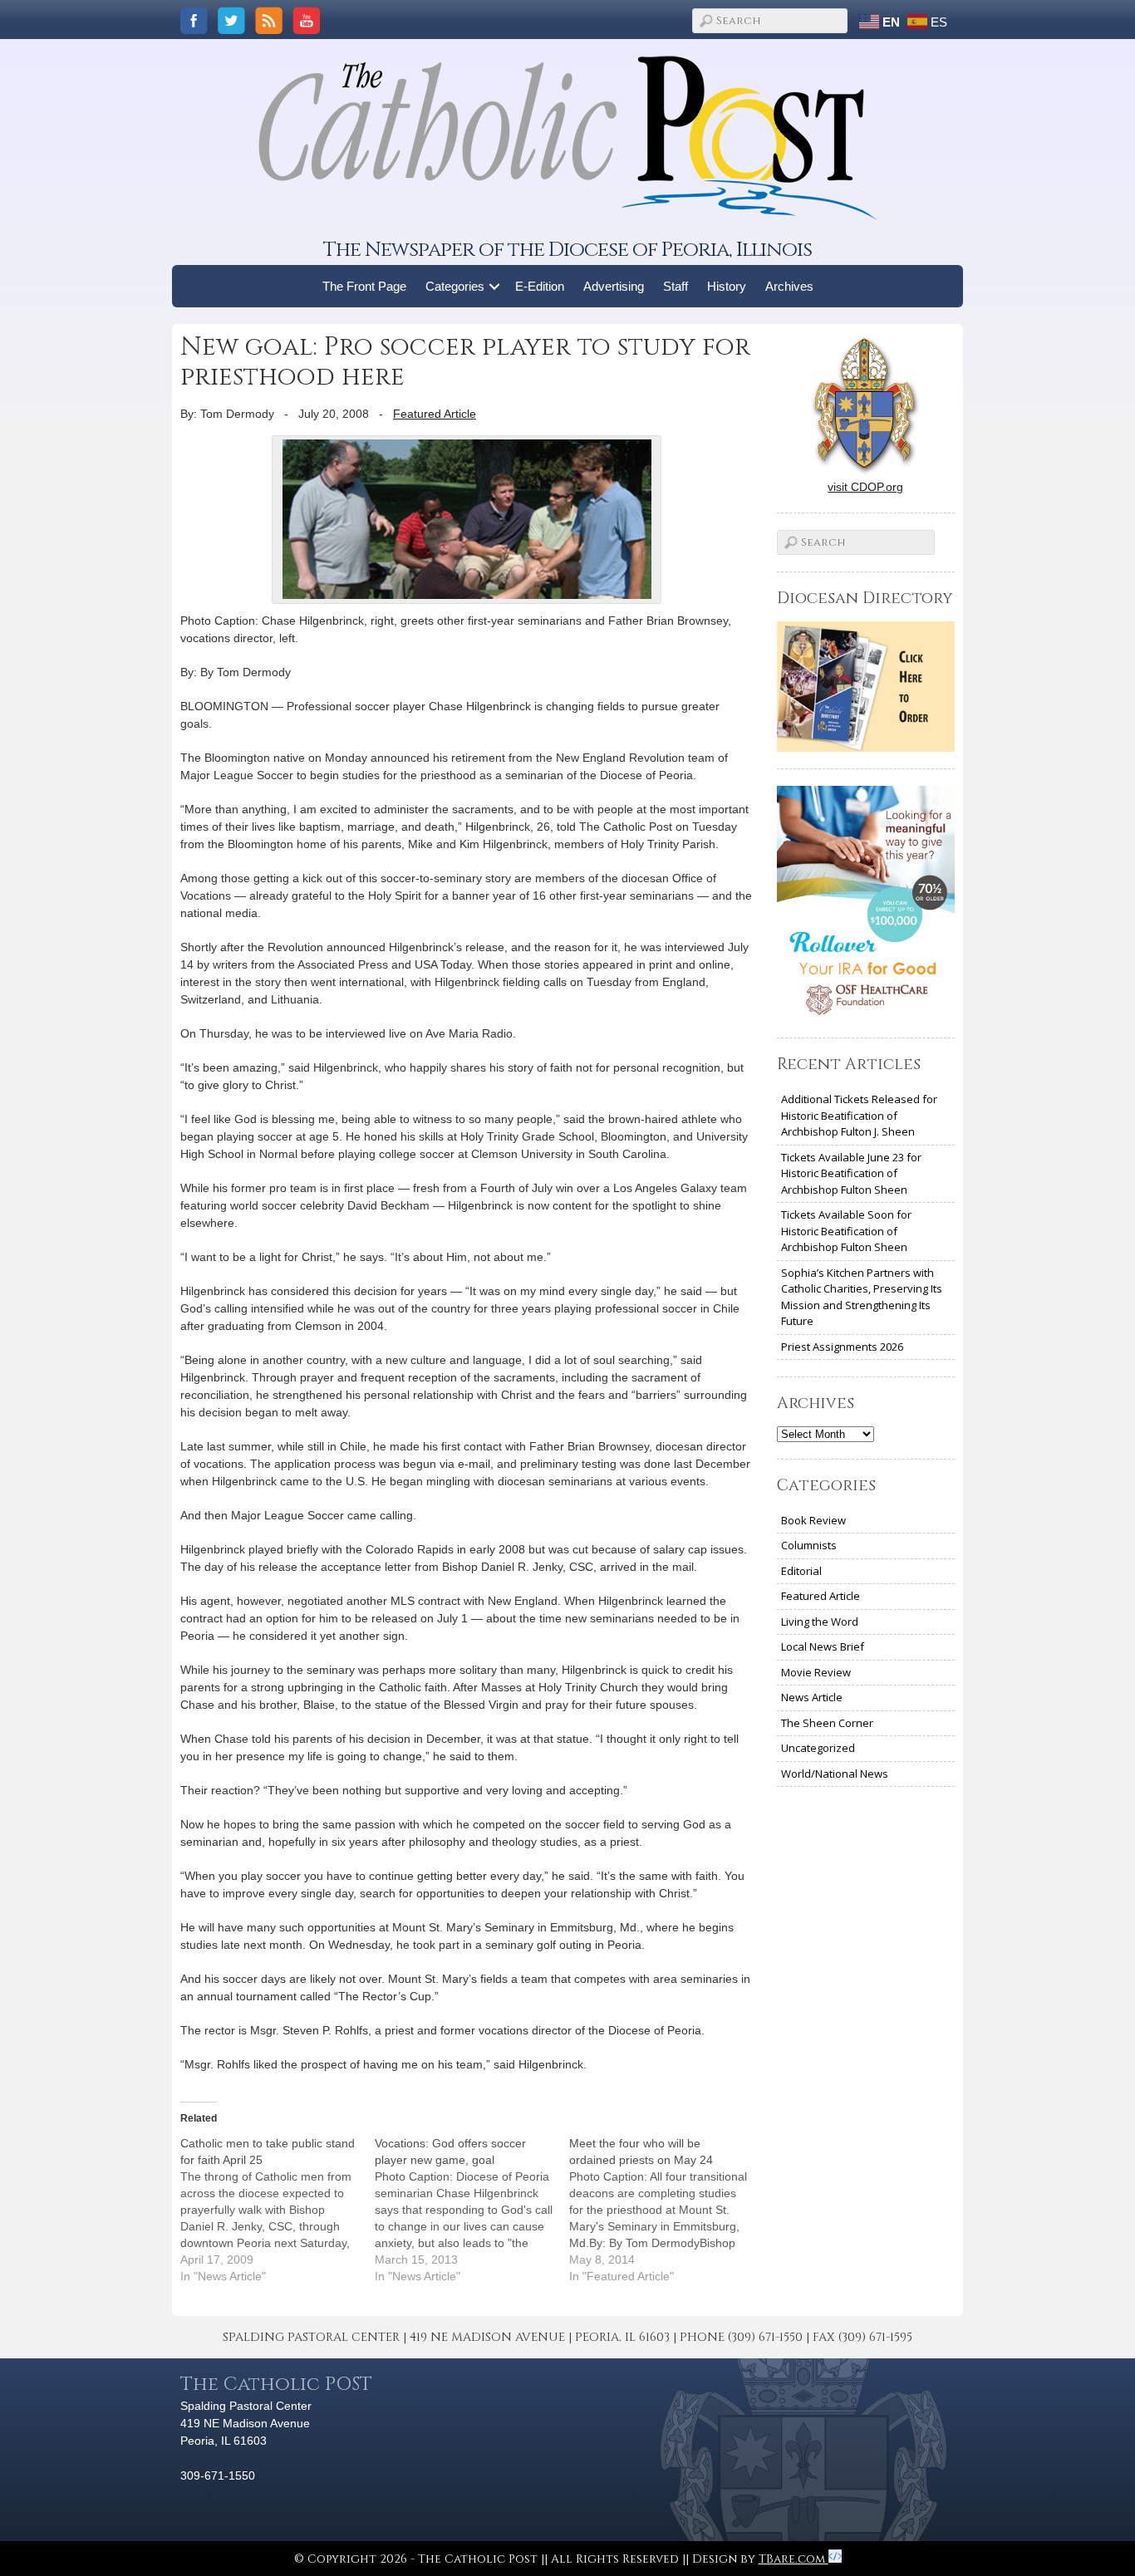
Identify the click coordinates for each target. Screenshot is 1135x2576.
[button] (495, 286)
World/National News (835, 1774)
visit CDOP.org (865, 487)
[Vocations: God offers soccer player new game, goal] (472, 2210)
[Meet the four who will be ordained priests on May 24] (666, 2210)
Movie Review (816, 1672)
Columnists (809, 1545)
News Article (812, 1697)
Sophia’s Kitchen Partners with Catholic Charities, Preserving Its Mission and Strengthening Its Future (862, 1297)
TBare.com (794, 2559)
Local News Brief (823, 1646)
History (727, 286)
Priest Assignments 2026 (842, 1347)
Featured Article (435, 414)
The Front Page (364, 286)
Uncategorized (818, 1748)
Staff (676, 286)
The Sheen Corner (827, 1723)
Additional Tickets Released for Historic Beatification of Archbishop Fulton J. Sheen (859, 1115)
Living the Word (820, 1622)
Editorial (801, 1571)
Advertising (614, 286)
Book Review (813, 1520)
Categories (455, 286)
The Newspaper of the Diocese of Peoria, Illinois (567, 250)
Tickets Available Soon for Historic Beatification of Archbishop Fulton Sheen (846, 1231)
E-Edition (540, 286)
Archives (789, 286)
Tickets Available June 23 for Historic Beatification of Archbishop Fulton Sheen (851, 1173)
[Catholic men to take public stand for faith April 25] (278, 2210)
